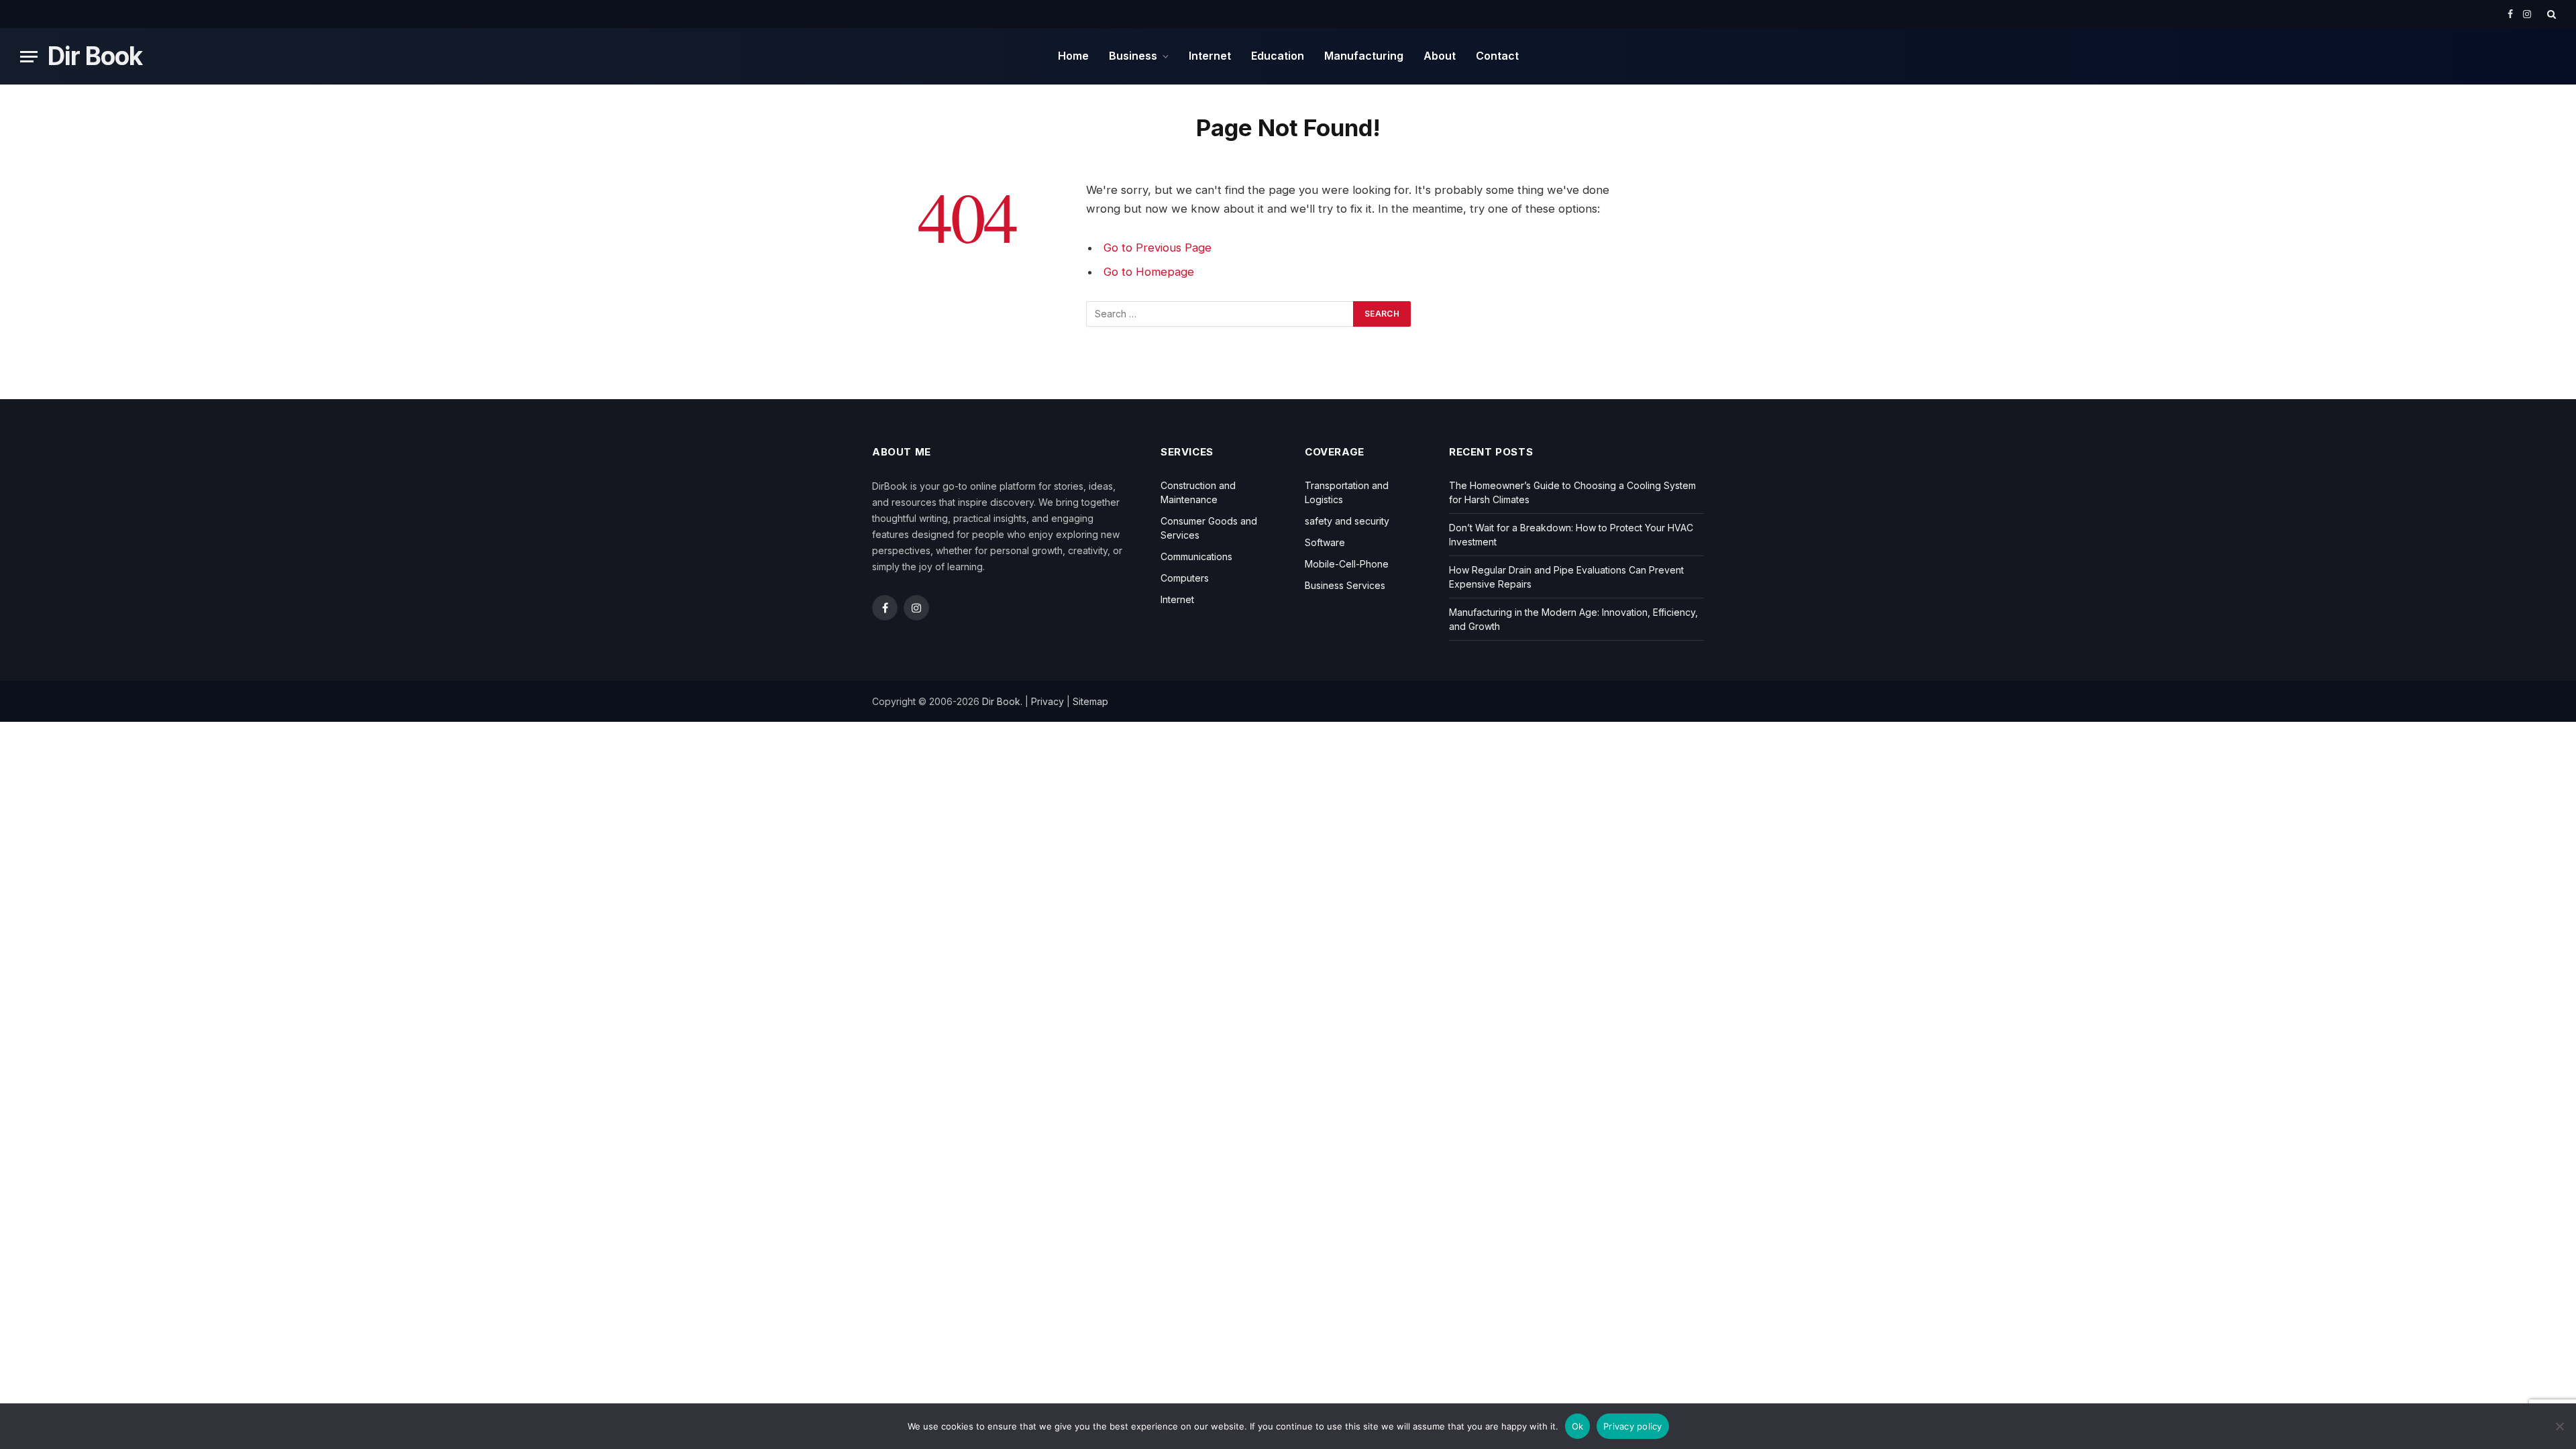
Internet (1210, 56)
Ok (1578, 1426)
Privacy (1048, 701)
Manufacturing (1364, 56)
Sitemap (1090, 701)
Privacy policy (1633, 1426)
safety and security (1347, 521)
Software (1325, 542)
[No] (2559, 1426)
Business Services (1345, 585)
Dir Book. (1002, 701)
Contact (1497, 56)
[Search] (2550, 14)
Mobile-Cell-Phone (1347, 564)
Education (1278, 56)
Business (1133, 56)
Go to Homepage (1149, 272)
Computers (1185, 578)
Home (1073, 56)
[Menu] (29, 57)
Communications (1196, 556)
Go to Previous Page (1158, 248)
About (1440, 56)
